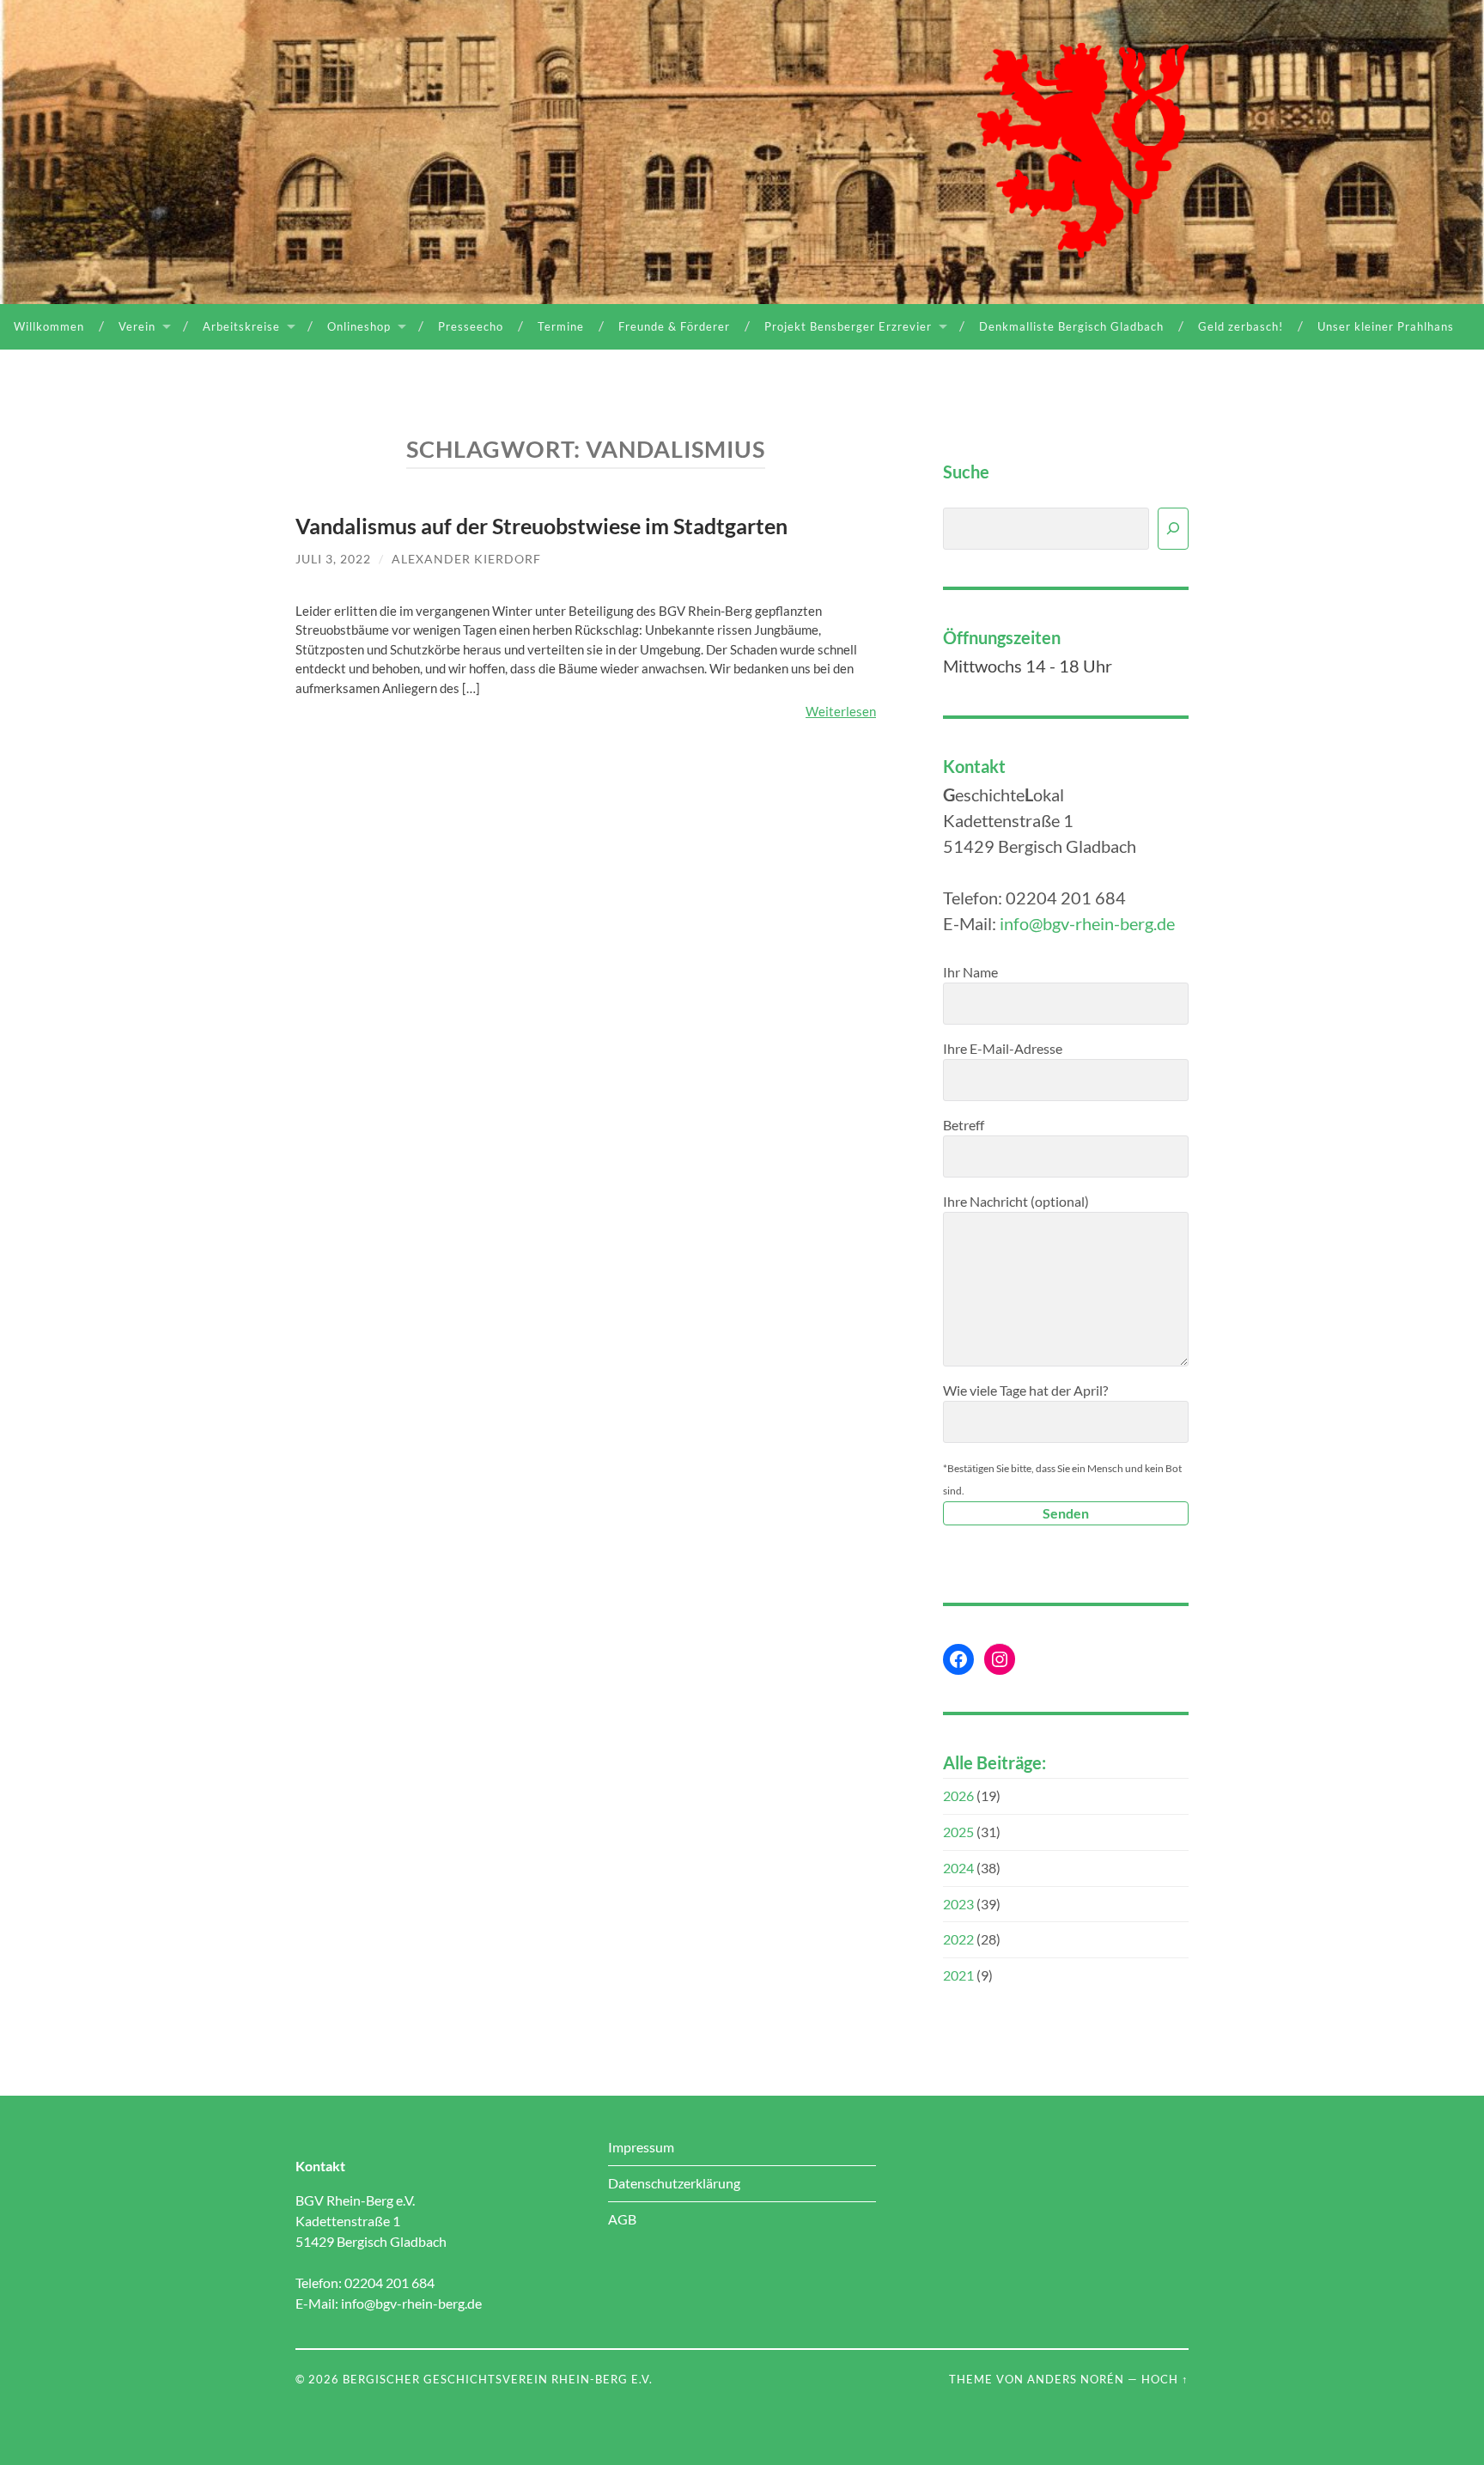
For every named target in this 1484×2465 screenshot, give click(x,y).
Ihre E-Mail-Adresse (1003, 1048)
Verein (137, 326)
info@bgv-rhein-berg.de (1087, 923)
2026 (958, 1795)
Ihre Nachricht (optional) (1016, 1201)
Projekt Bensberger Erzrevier (848, 326)
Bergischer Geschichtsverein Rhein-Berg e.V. (498, 2379)
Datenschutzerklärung (674, 2183)
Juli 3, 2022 (333, 559)
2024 (958, 1868)
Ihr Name (970, 972)
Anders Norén (1076, 2379)
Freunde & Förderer (674, 326)
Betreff (964, 1125)
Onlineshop (359, 326)
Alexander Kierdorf (466, 559)
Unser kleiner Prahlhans (1386, 326)
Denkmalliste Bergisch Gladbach (1071, 326)
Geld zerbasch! (1241, 326)
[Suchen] (1173, 529)
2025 (958, 1832)
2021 (958, 1975)
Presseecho (471, 326)
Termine (561, 326)
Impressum (641, 2147)
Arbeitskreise (241, 326)
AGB (622, 2219)
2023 (958, 1904)
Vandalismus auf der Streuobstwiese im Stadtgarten (541, 526)
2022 (958, 1939)
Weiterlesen (841, 711)
